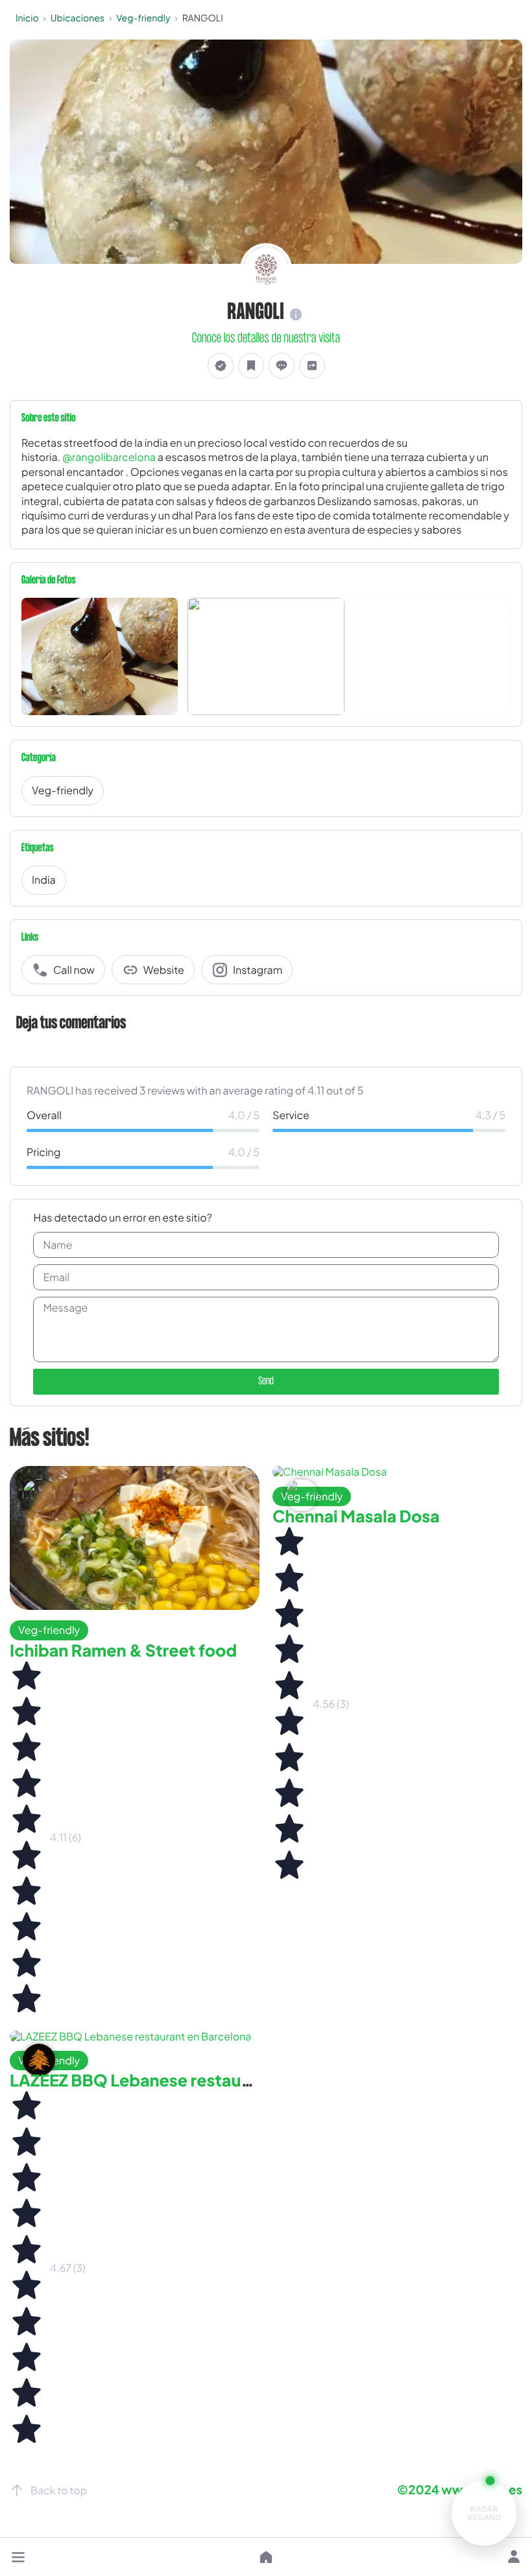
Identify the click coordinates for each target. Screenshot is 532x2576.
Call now (74, 970)
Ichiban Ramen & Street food (123, 1650)
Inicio (27, 18)
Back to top (59, 2490)
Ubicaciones (78, 18)
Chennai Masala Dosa (356, 1516)
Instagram (258, 970)
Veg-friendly (143, 18)
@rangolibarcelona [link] (109, 457)
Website (164, 970)
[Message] (282, 366)
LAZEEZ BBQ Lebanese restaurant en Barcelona (195, 2080)
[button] (18, 2557)
